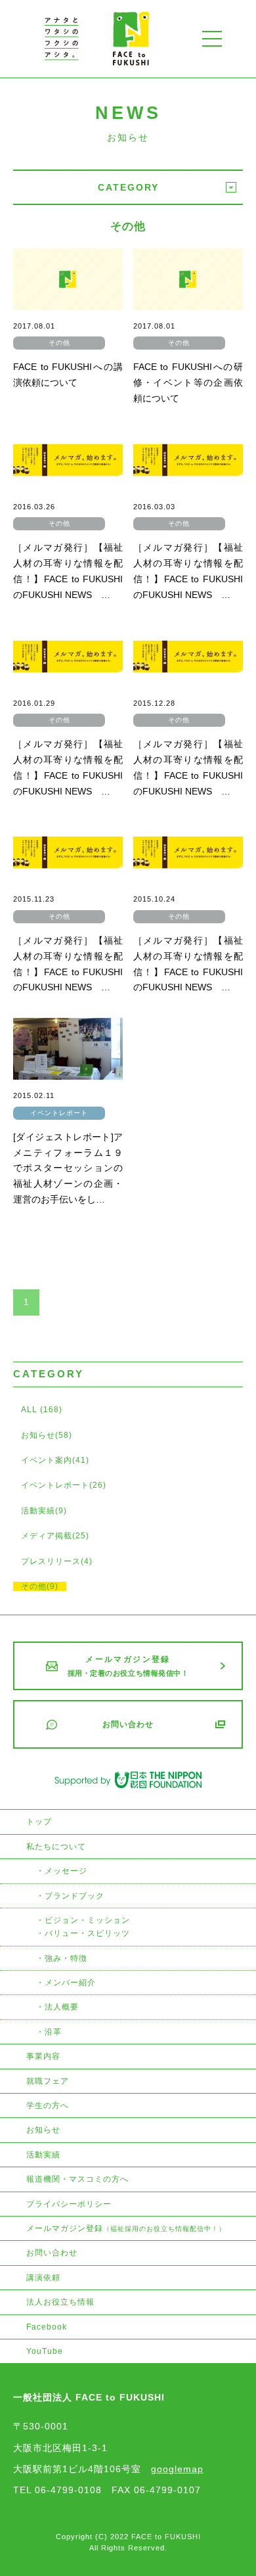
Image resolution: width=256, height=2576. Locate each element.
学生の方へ (48, 2105)
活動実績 (43, 2155)
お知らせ (43, 2130)
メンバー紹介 (70, 1983)
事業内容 (43, 2056)
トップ (39, 1822)
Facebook (47, 2327)
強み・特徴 (66, 1958)
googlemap (177, 2469)
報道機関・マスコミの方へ (77, 2179)
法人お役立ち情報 (60, 2302)
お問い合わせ (52, 2253)
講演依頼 (43, 2278)
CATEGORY (128, 187)
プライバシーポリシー (69, 2204)
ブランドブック (75, 1896)
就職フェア (48, 2081)
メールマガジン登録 (126, 2228)
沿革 (53, 2032)
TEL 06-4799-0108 (57, 2490)
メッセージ (66, 1871)
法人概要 (62, 2007)
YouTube (45, 2351)
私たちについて (56, 1847)
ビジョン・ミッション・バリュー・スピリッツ (83, 1927)
